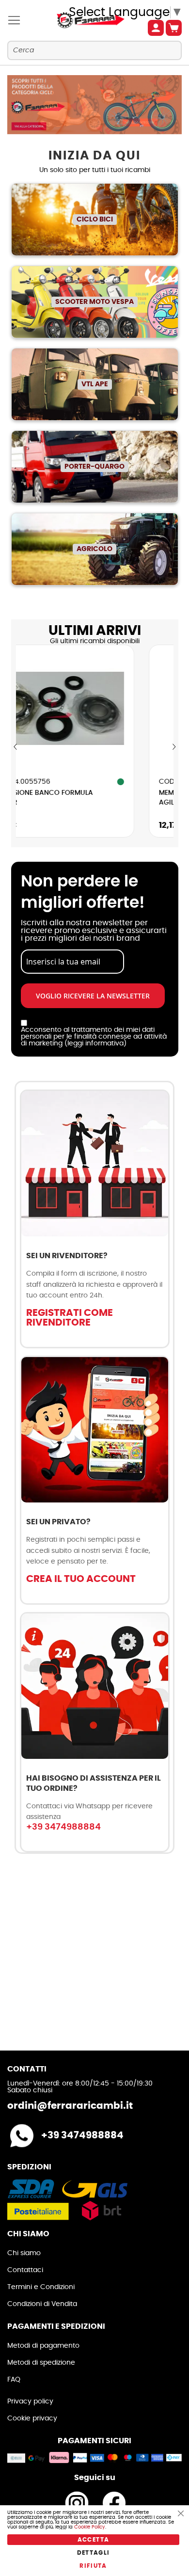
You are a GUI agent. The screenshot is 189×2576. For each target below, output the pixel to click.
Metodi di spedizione (41, 2363)
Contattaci (25, 2270)
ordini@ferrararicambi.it (70, 2106)
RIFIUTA (93, 2566)
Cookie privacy (32, 2418)
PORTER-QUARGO (94, 467)
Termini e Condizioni (41, 2287)
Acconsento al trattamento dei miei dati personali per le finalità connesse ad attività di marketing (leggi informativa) (94, 1037)
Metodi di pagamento (43, 2346)
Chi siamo (24, 2253)
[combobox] (94, 50)
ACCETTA (93, 2540)
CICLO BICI (95, 220)
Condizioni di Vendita (42, 2304)
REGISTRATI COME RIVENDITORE (70, 1318)
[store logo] (81, 20)
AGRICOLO (94, 549)
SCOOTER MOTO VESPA (94, 302)
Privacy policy (30, 2402)
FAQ (14, 2380)
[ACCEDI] (156, 28)
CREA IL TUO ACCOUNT (81, 1579)
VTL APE (95, 384)
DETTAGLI (94, 2553)
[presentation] (16, 747)
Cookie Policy (90, 2527)
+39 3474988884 (63, 1827)
